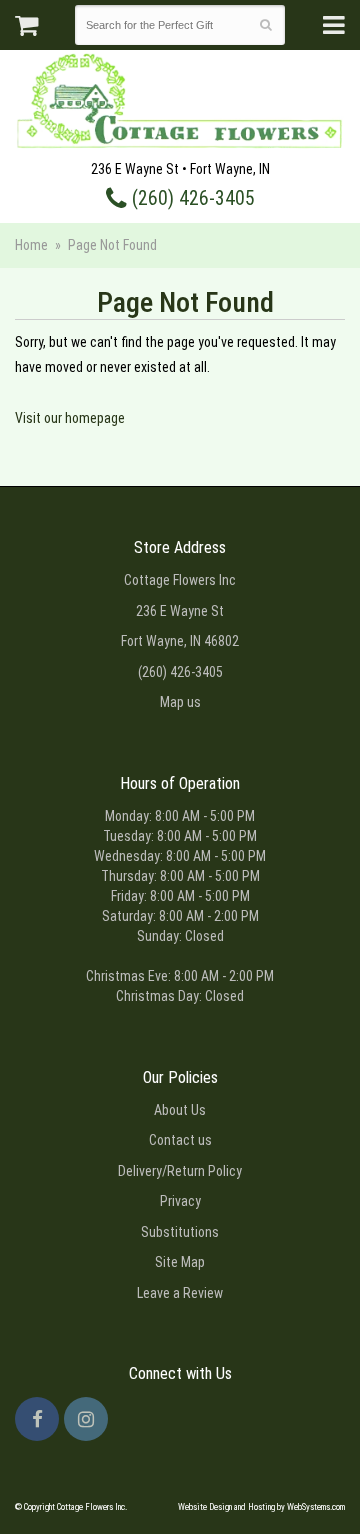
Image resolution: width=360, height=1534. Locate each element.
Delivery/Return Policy (180, 1171)
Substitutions (180, 1232)
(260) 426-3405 (191, 198)
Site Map (180, 1262)
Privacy (180, 1201)
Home (31, 245)
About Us (180, 1110)
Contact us (180, 1140)
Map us (180, 702)
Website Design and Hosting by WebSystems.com (261, 1507)
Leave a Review (180, 1293)
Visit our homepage (70, 418)
